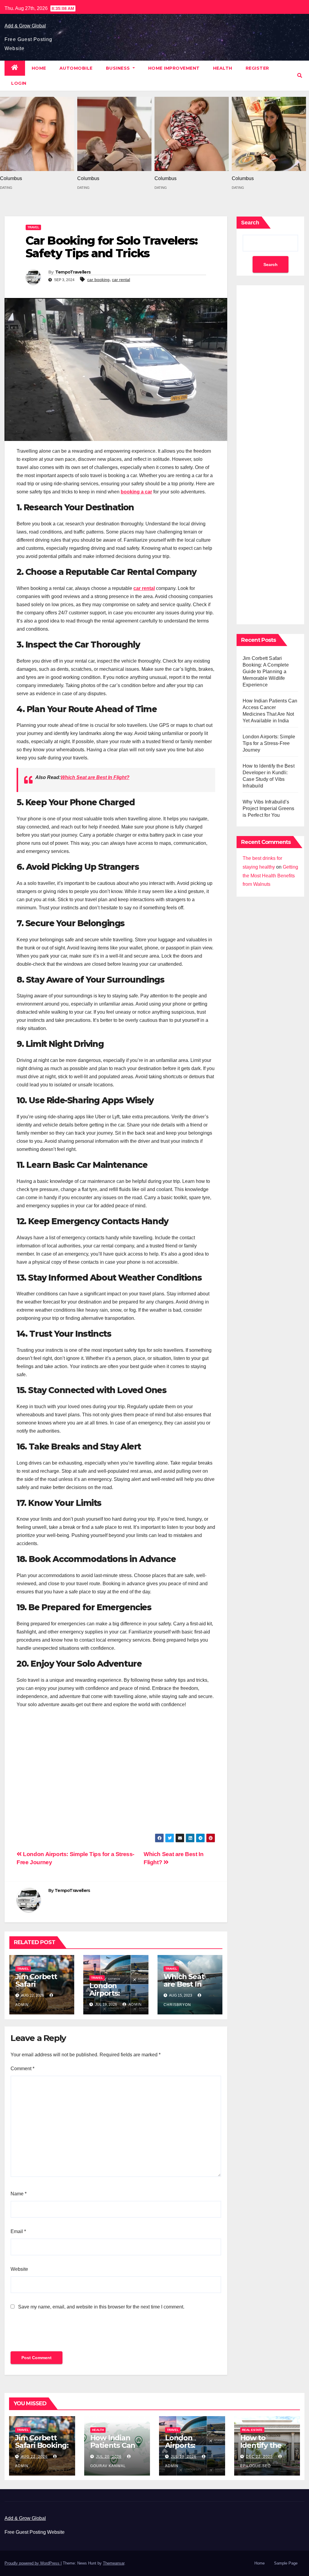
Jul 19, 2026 (184, 2457)
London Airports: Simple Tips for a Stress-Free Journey (269, 743)
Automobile (76, 68)
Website (19, 2269)
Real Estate (252, 2430)
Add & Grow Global (25, 26)
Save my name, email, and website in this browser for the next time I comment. (101, 2307)
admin (135, 2004)
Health (223, 68)
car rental (121, 280)
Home (39, 68)
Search (250, 223)
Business (119, 68)
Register (257, 68)
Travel (33, 227)
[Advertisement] (116, 1774)
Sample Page (286, 2563)
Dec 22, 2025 (259, 2457)
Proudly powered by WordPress (33, 2563)
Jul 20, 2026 (109, 2457)
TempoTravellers (73, 272)
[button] (300, 76)
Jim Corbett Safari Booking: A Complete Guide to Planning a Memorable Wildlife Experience (266, 672)
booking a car (136, 492)
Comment (22, 2069)
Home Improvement (174, 68)
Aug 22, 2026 (34, 2457)
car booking (98, 280)
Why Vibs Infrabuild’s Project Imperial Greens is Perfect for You (269, 808)
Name (19, 2194)
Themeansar (114, 2563)
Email (18, 2231)
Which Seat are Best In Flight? (95, 777)
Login (19, 83)
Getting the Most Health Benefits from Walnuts (270, 876)
